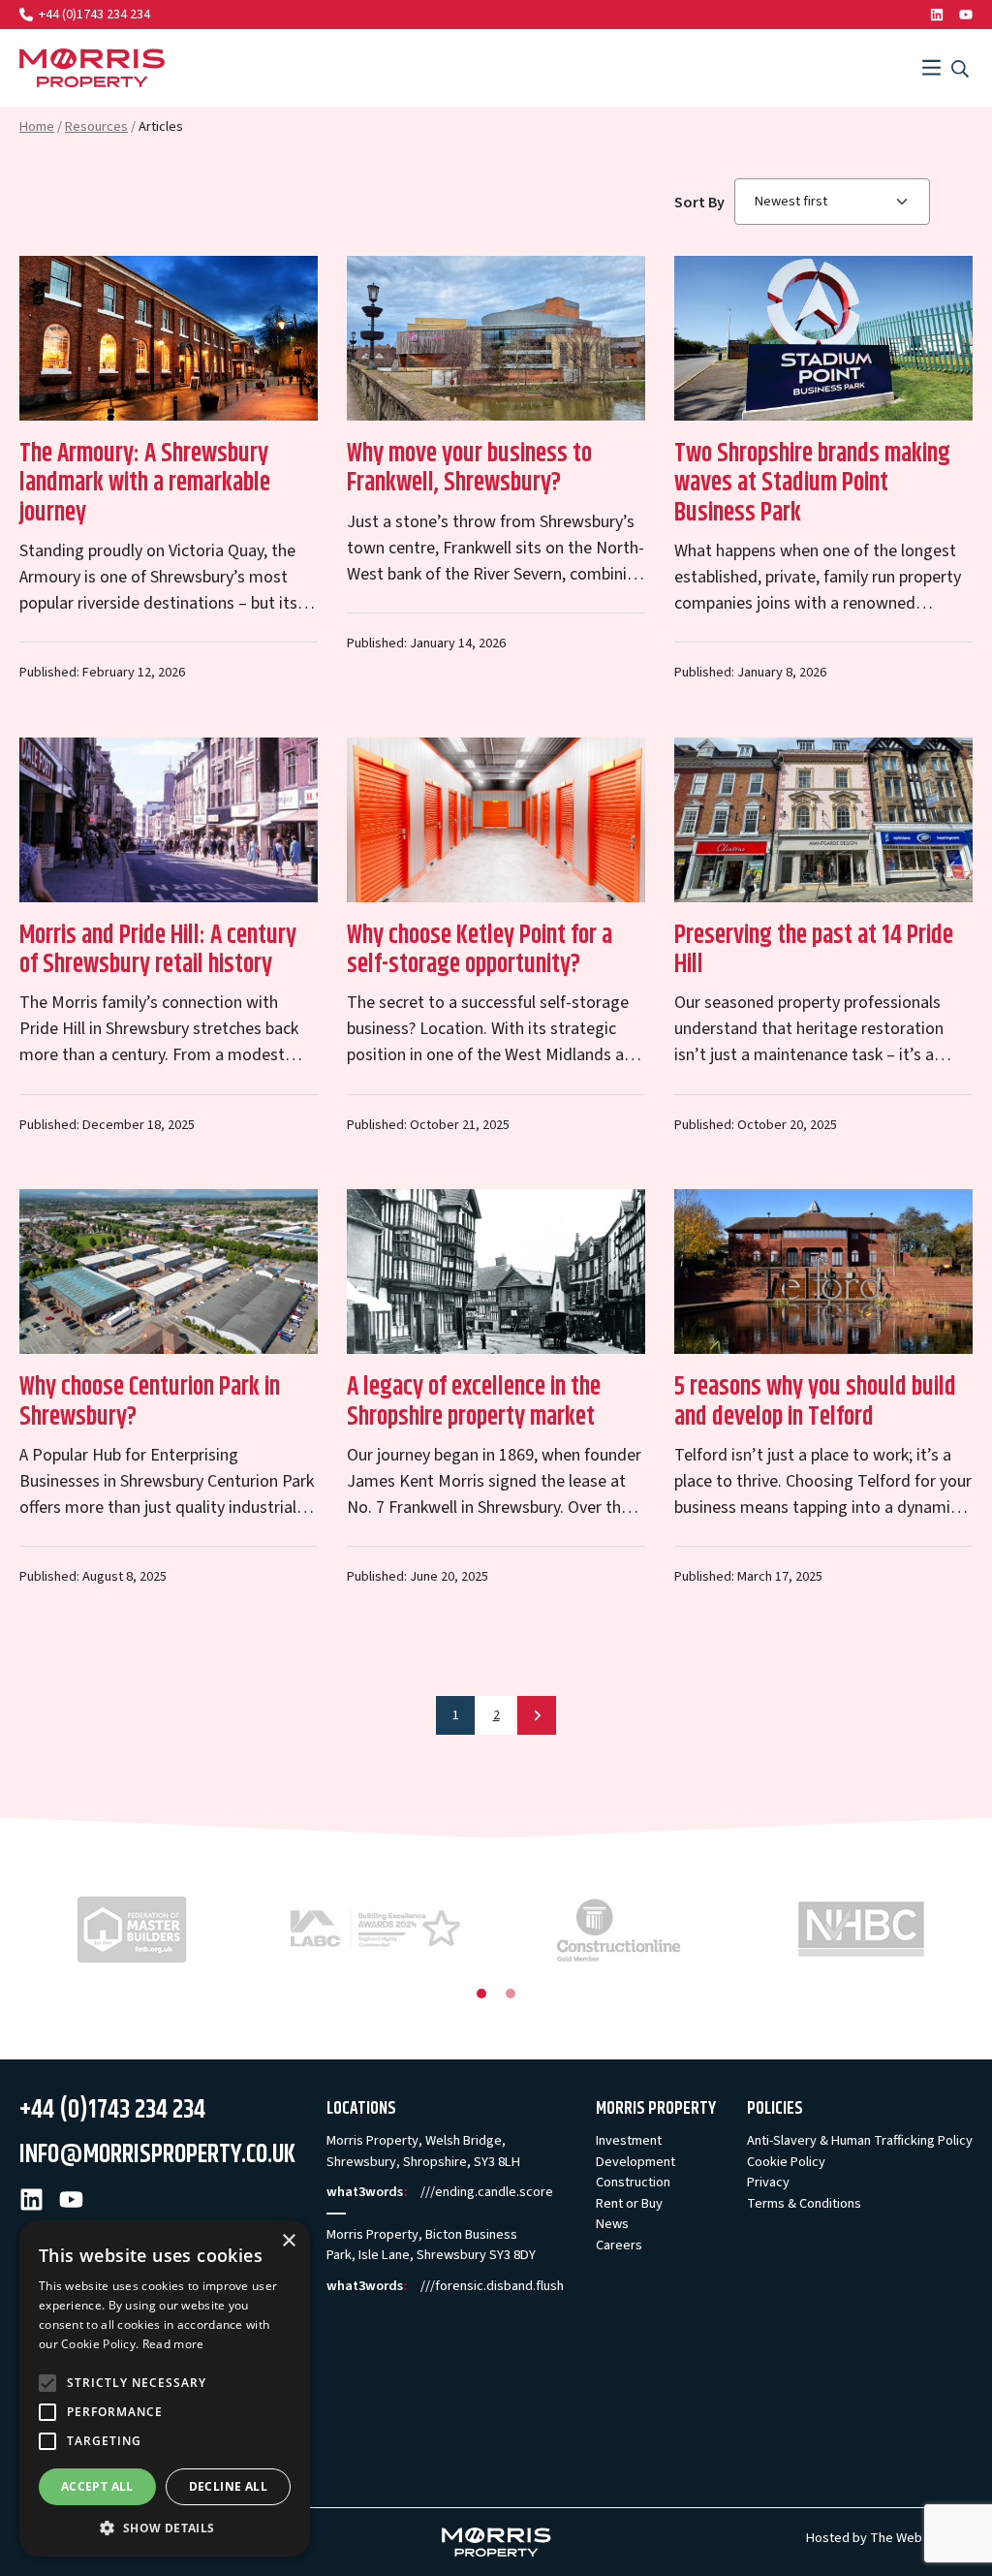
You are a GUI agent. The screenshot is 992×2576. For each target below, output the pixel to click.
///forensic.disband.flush (492, 2286)
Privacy (768, 2182)
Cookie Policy (786, 2162)
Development (635, 2162)
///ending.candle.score (487, 2192)
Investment (629, 2140)
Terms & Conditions (804, 2203)
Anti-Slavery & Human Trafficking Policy (860, 2140)
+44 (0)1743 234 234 (94, 14)
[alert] (165, 2388)
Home (37, 126)
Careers (619, 2245)
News (612, 2224)
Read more (173, 2344)
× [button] (288, 2241)
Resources (96, 126)
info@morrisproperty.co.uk (157, 2155)
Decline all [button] (228, 2486)
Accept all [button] (97, 2486)
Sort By (699, 203)
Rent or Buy (629, 2203)
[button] (165, 2528)
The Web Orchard (921, 2538)
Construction (633, 2182)
